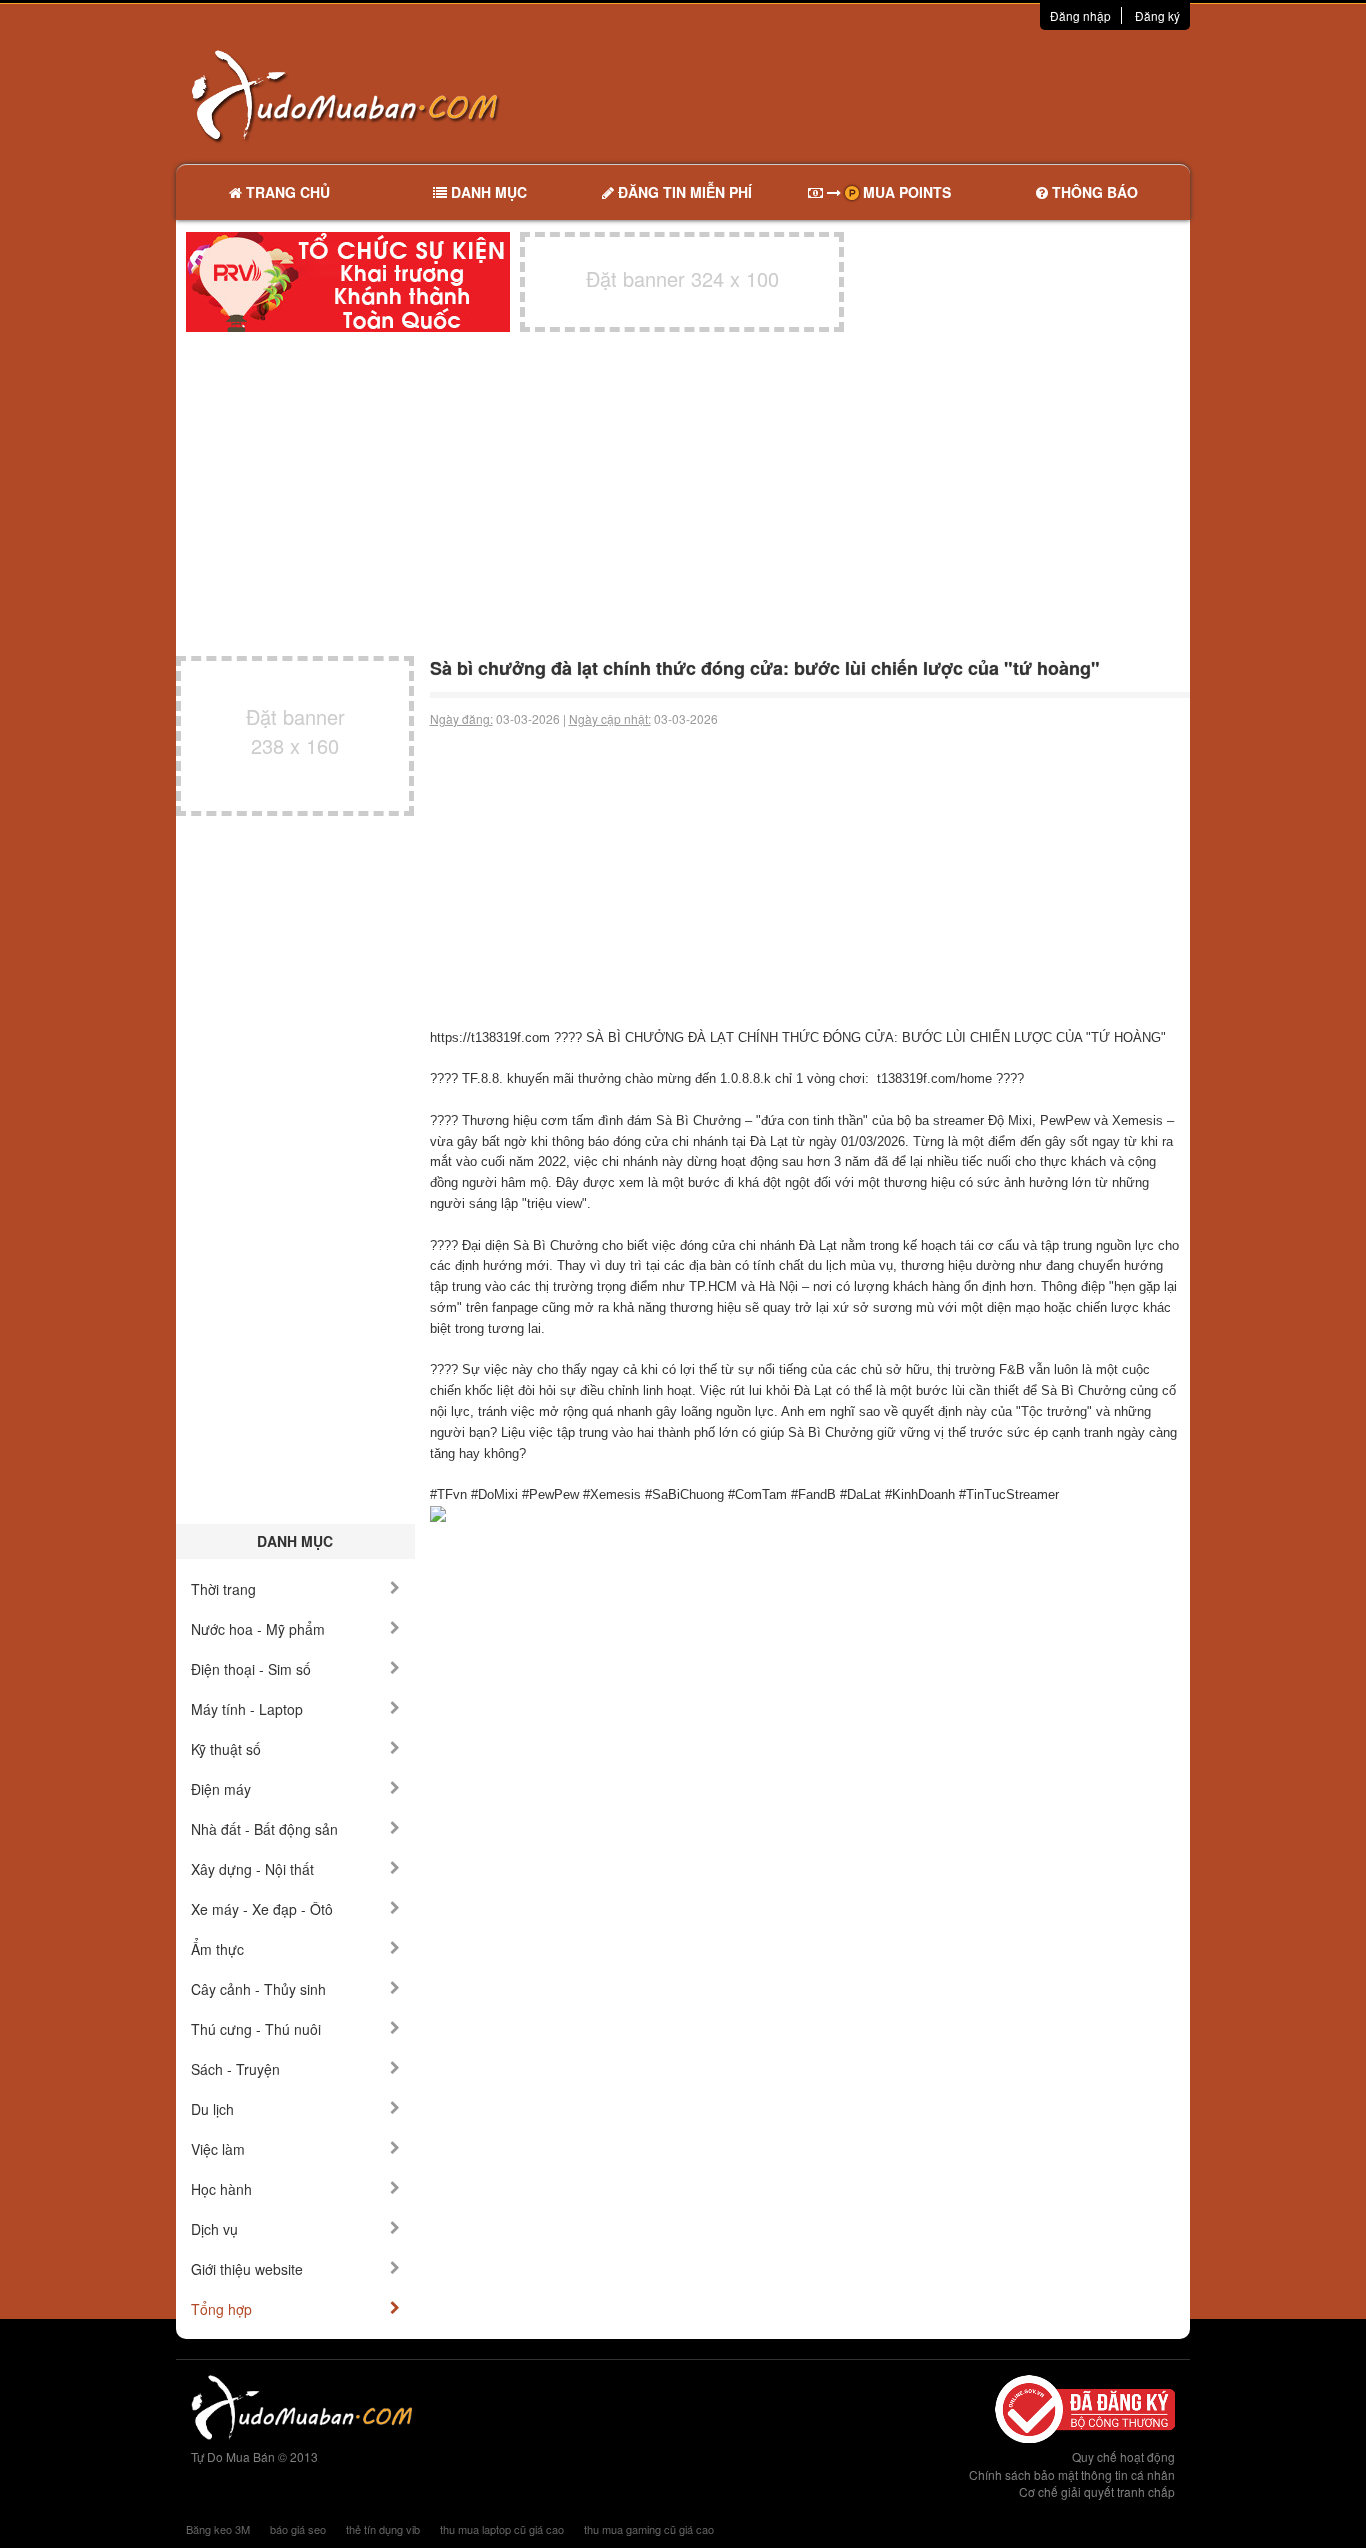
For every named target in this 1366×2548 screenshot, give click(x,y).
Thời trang (223, 1589)
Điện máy (221, 1789)
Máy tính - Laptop (247, 1709)
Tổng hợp (221, 2309)
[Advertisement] (894, 95)
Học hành (221, 2189)
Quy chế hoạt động (1123, 2456)
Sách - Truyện (235, 2069)
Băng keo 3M (218, 2529)
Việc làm (218, 2149)
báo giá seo (298, 2529)
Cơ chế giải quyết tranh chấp (1097, 2491)
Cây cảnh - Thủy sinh (258, 1989)
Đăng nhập (1080, 15)
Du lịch (212, 2109)
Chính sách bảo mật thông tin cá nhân (1072, 2474)
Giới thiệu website (247, 2269)
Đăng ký (1157, 15)
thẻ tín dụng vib (383, 2529)
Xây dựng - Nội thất (252, 1869)
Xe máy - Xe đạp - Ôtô (262, 1909)
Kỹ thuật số (226, 1749)
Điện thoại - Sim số (251, 1669)
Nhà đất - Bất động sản (264, 1829)
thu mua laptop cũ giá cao (502, 2529)
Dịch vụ (214, 2229)
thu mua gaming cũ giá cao (649, 2529)
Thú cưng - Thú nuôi (256, 2029)
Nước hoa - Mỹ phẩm (258, 1629)
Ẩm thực (217, 1949)
